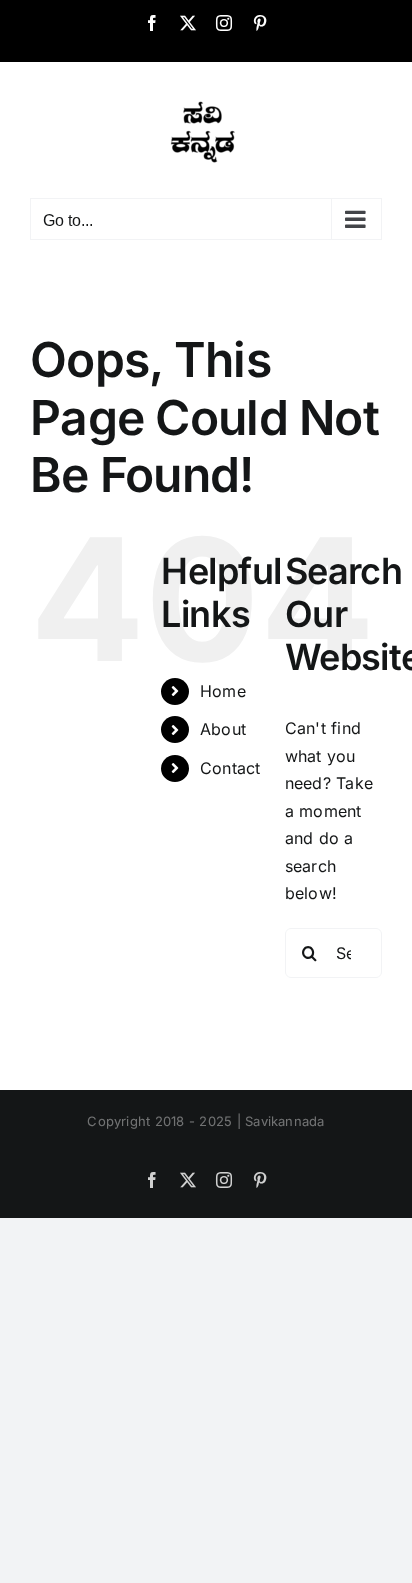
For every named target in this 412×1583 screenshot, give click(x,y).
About (223, 729)
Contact (230, 768)
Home (223, 691)
